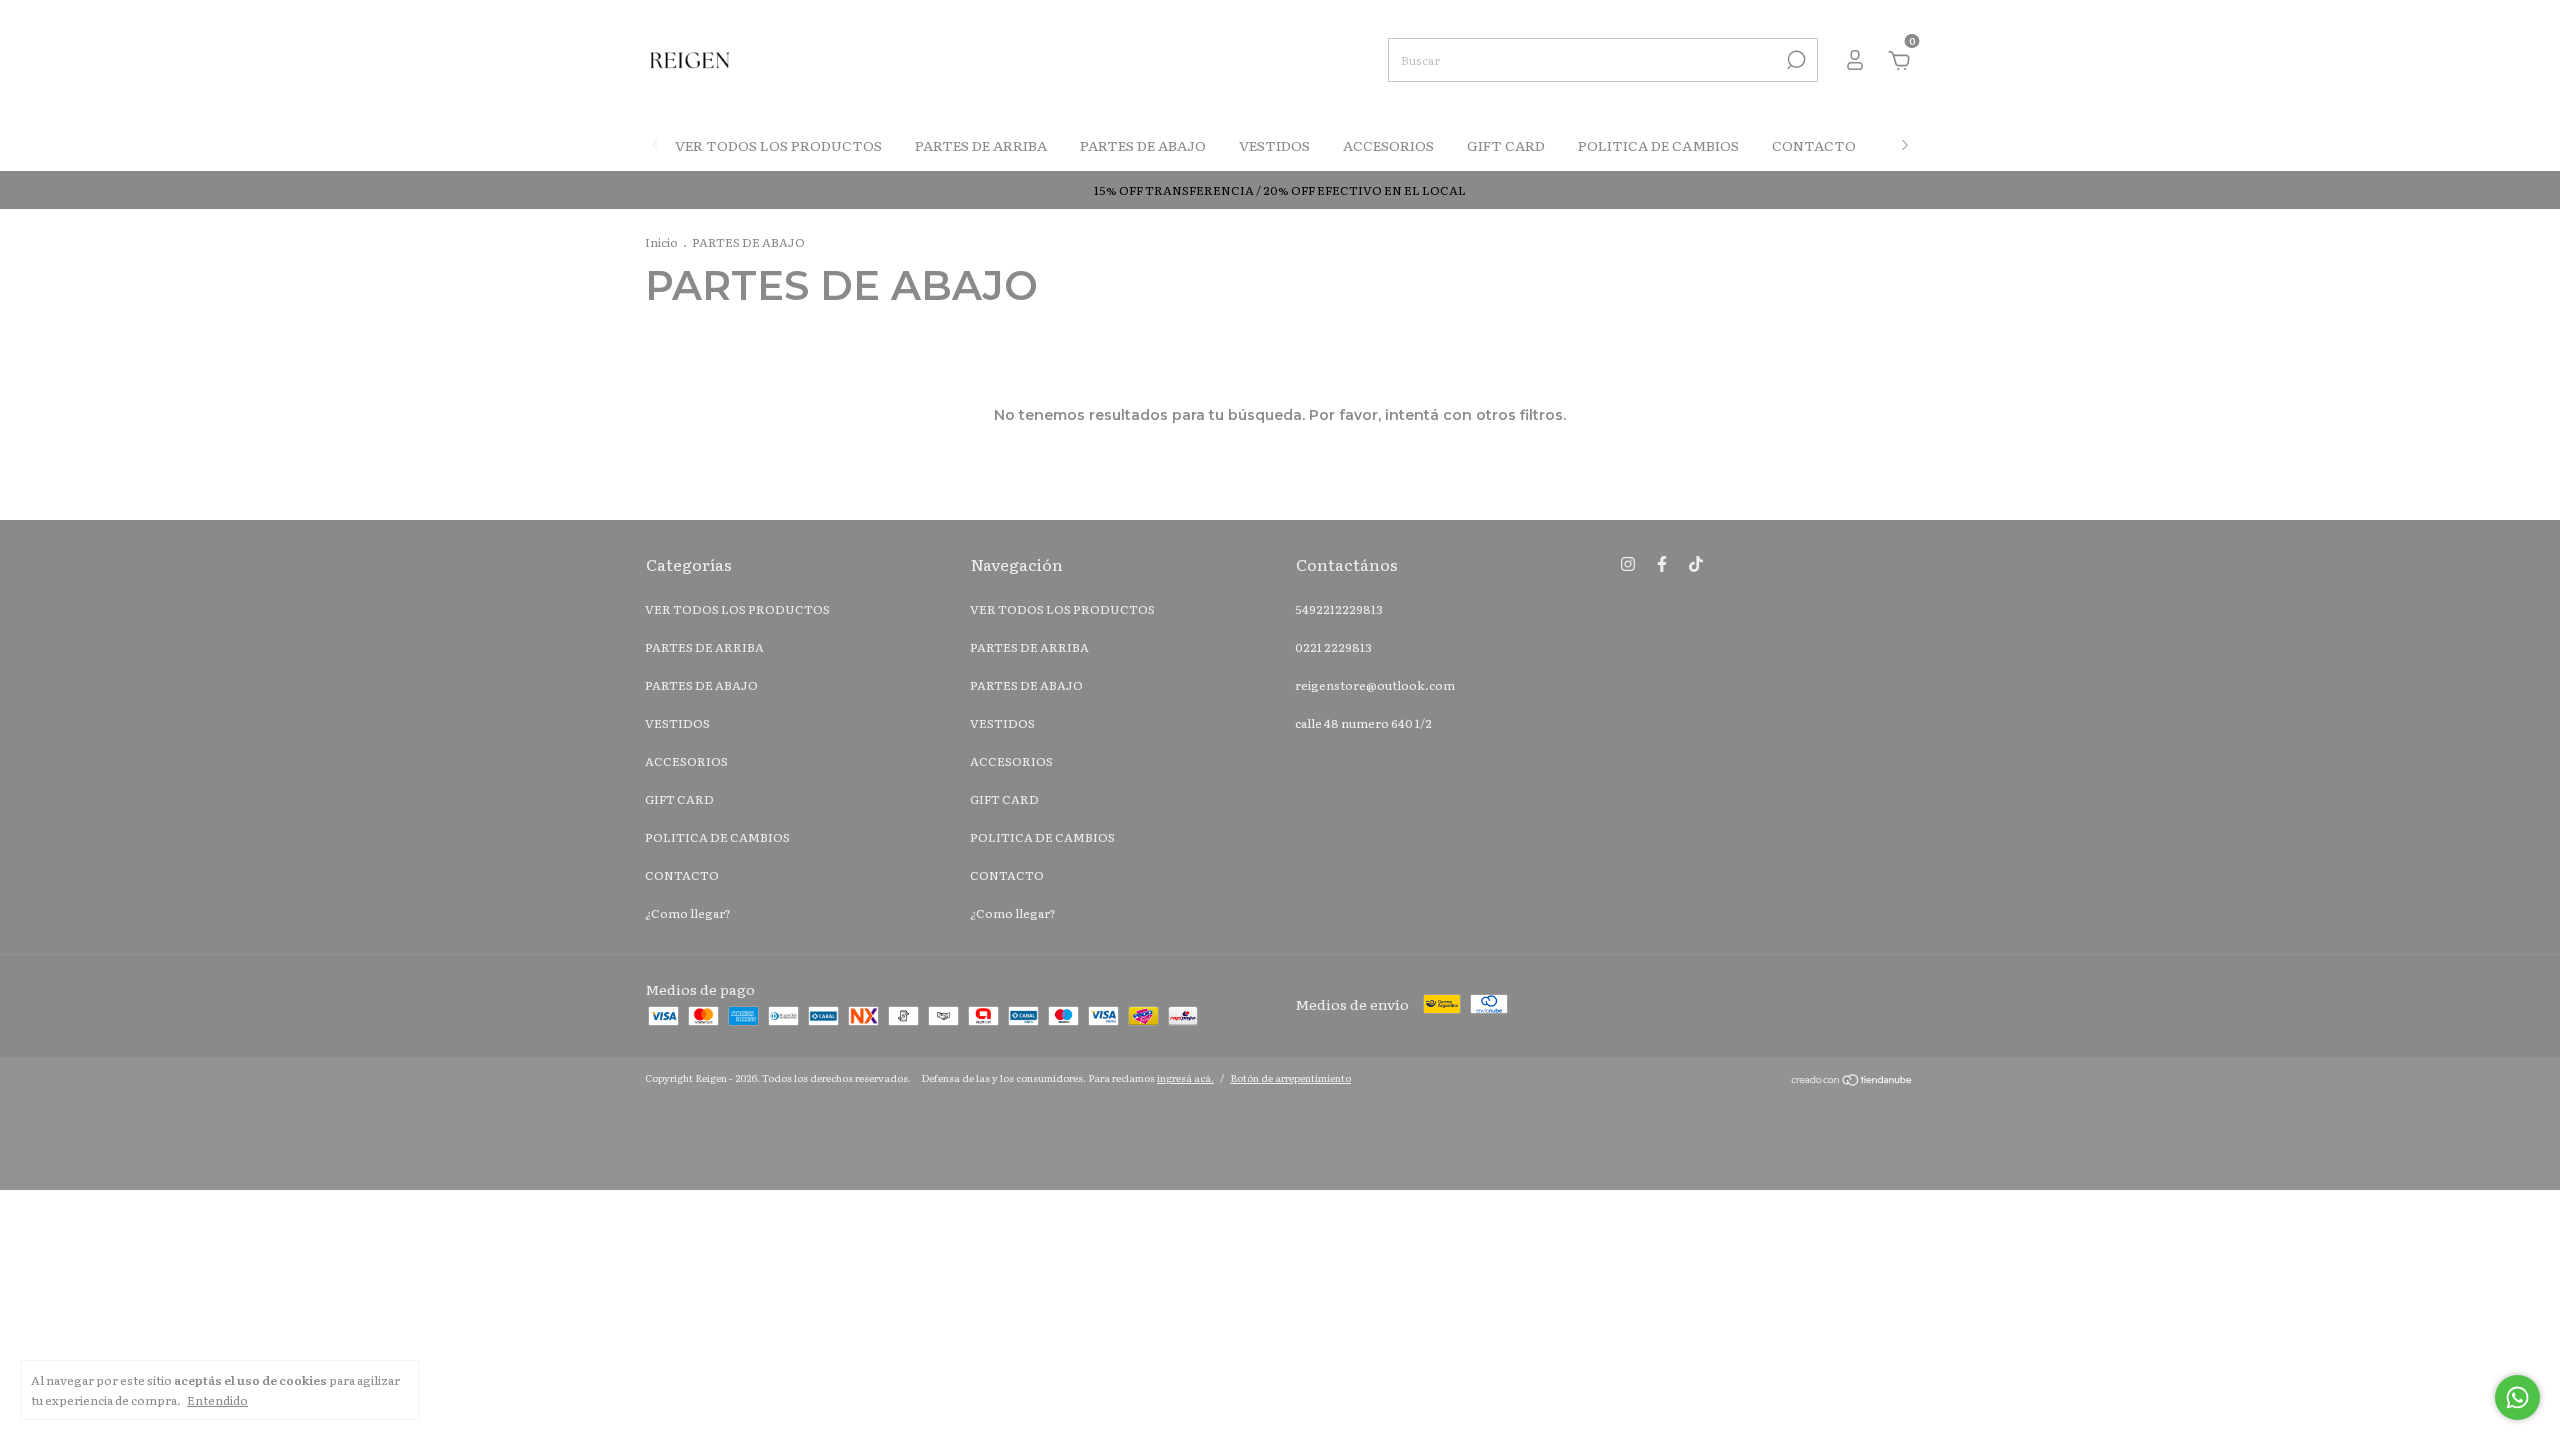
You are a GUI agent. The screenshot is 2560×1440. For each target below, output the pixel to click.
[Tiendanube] (1852, 1080)
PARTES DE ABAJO (1143, 145)
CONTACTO (1814, 145)
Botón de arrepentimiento (1290, 1077)
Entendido (217, 1399)
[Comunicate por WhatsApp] (2517, 1397)
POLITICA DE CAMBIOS (1658, 145)
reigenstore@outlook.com (1375, 685)
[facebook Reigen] (1662, 563)
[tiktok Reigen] (1696, 563)
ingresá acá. (1185, 1077)
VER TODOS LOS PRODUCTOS (778, 145)
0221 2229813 (1333, 647)
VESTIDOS (1274, 145)
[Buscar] (1794, 60)
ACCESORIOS (1388, 145)
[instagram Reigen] (1628, 563)
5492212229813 (1339, 609)
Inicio (661, 242)
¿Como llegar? (688, 913)
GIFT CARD (1506, 145)
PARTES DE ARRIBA (981, 145)
